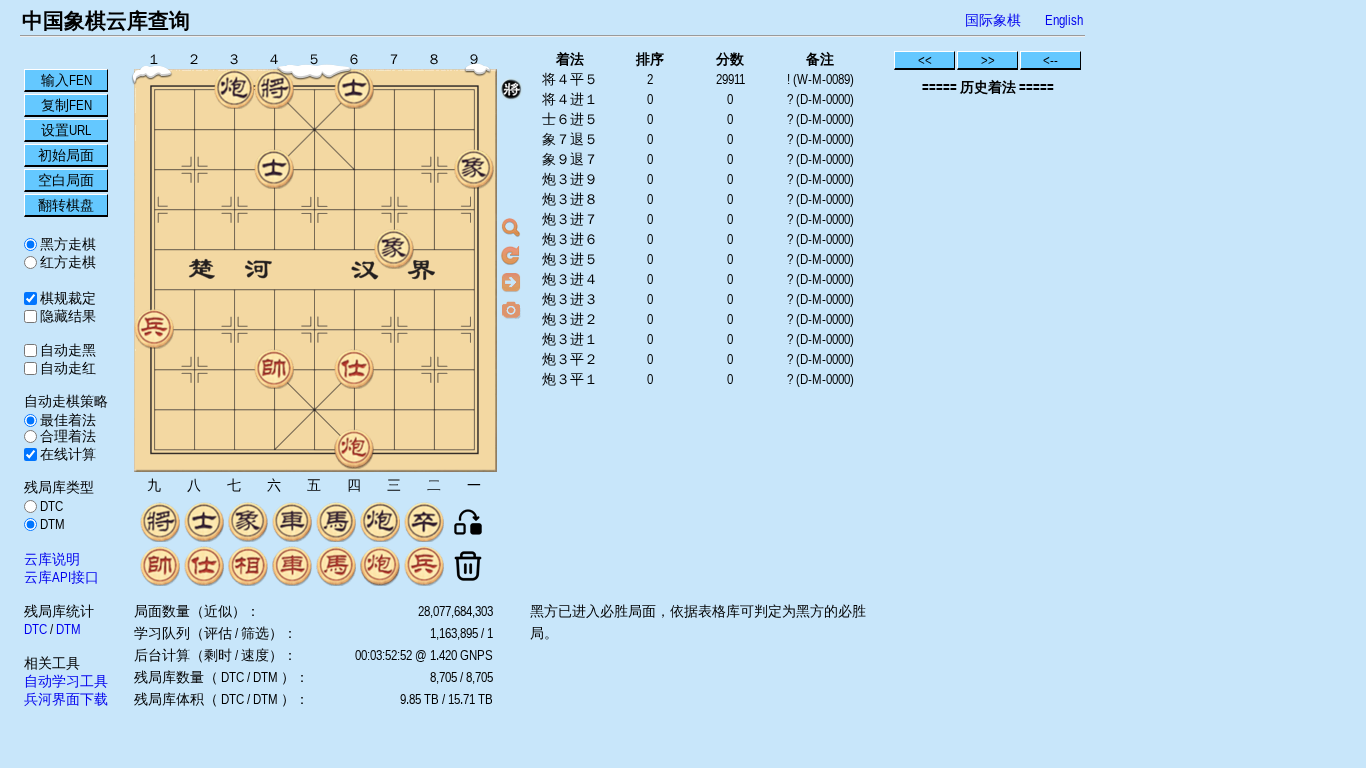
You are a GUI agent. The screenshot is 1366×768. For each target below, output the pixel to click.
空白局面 (66, 180)
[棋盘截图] (511, 309)
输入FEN (66, 80)
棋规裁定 (66, 298)
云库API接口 (61, 577)
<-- (1050, 60)
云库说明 (52, 559)
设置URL (66, 130)
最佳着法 (66, 420)
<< (925, 60)
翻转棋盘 (66, 205)
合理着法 (66, 436)
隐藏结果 (66, 316)
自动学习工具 (66, 681)
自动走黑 (66, 350)
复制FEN (66, 105)
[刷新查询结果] (511, 255)
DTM (51, 524)
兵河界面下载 (66, 699)
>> (988, 60)
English (1064, 20)
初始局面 (66, 155)
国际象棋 (993, 20)
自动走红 (66, 368)
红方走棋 (66, 262)
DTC (50, 506)
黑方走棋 (66, 244)
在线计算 (66, 454)
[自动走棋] (511, 282)
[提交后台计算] (511, 228)
